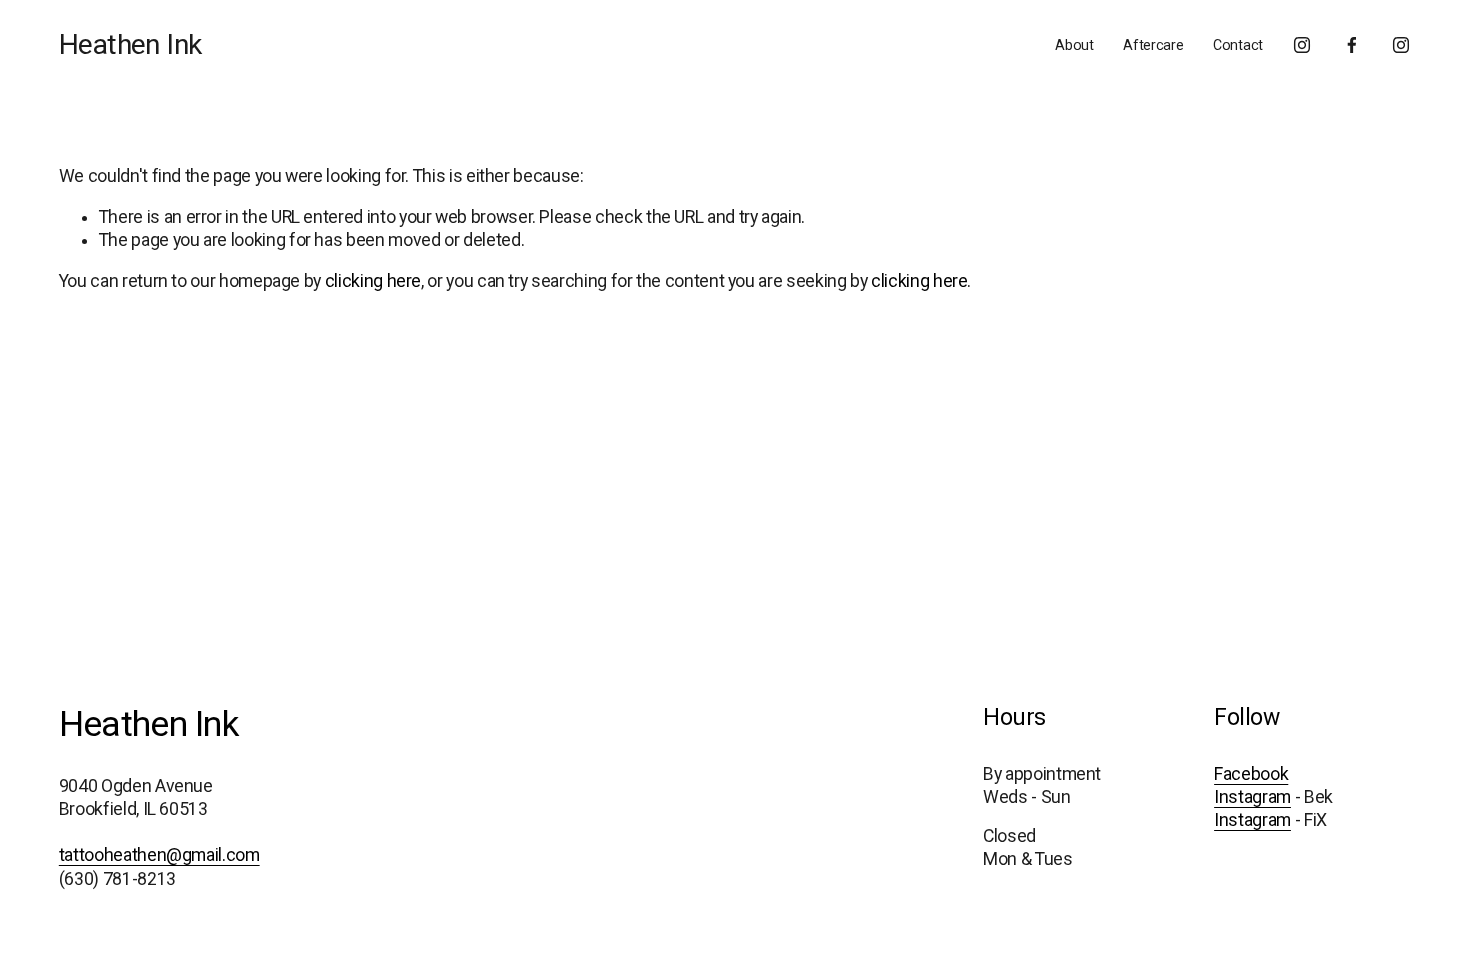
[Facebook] (1352, 45)
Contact (1238, 45)
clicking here (373, 281)
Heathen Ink (130, 44)
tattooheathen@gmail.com (159, 855)
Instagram (1252, 797)
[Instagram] (1302, 45)
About (1074, 45)
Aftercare (1153, 45)
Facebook (1251, 774)
